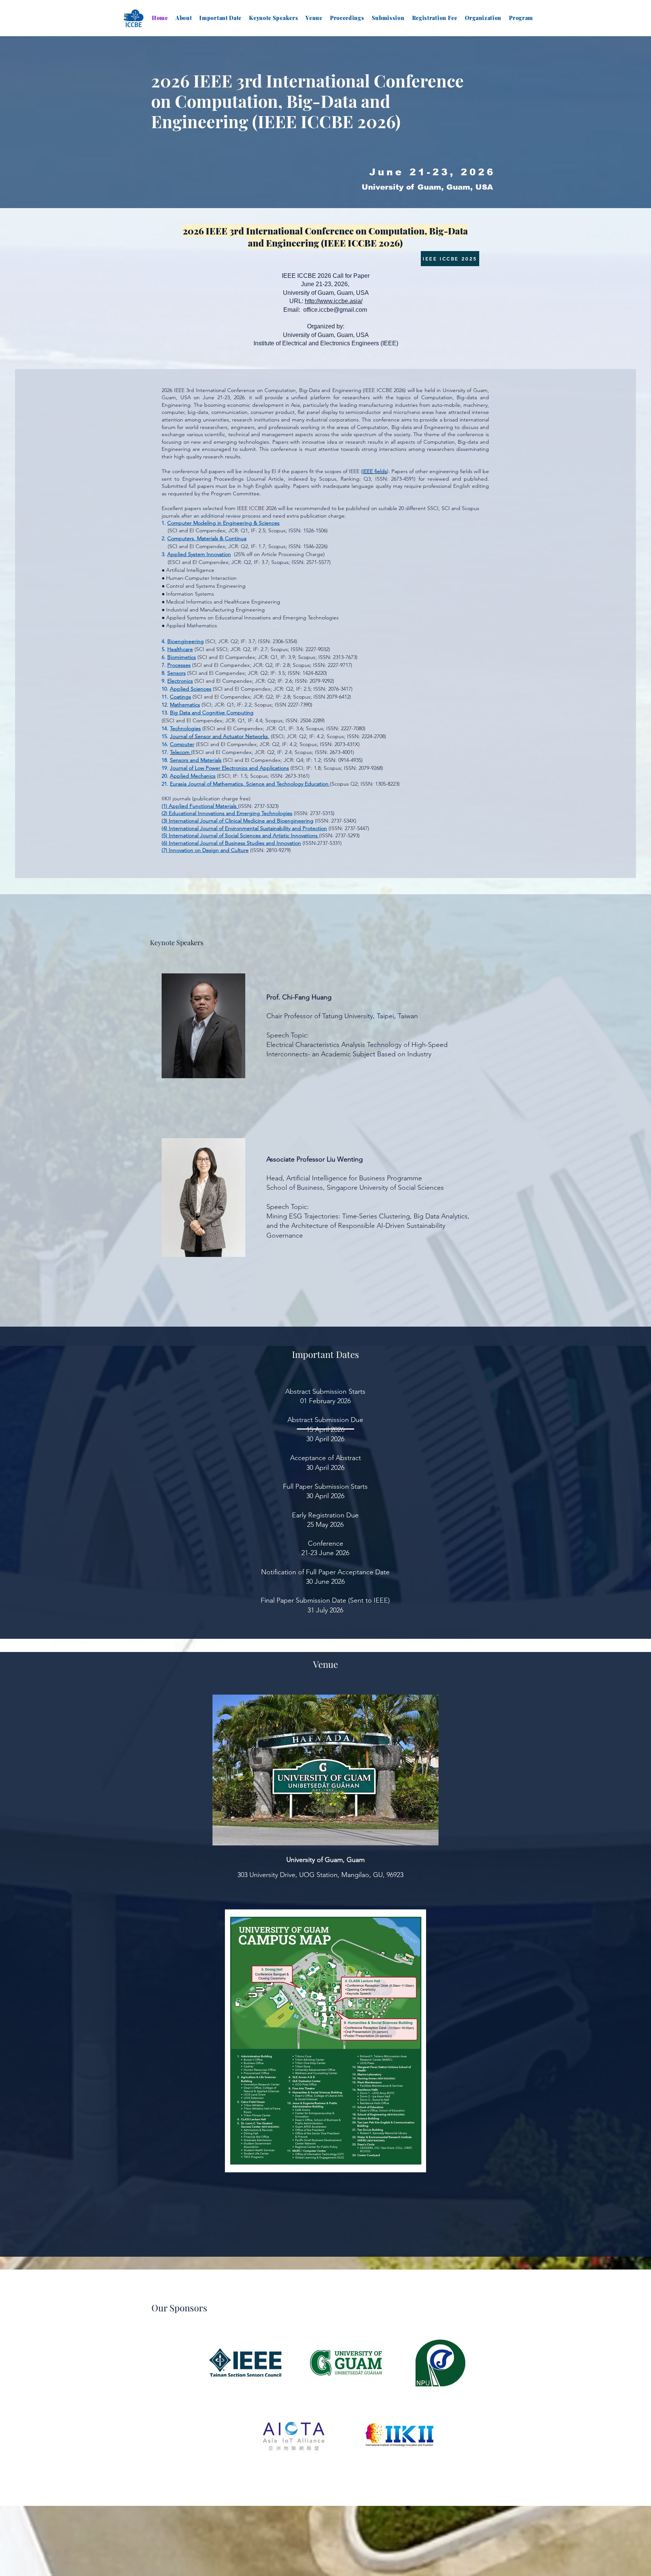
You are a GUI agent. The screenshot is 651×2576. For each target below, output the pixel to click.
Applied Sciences (191, 689)
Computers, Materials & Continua (207, 538)
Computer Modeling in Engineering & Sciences (223, 523)
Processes (179, 665)
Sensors (177, 673)
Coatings (180, 697)
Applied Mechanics (193, 776)
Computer (182, 744)
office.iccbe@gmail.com (335, 310)
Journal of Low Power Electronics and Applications (229, 768)
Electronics (180, 681)
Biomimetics (182, 657)
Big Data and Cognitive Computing (212, 713)
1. (164, 523)
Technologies (185, 728)
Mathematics (185, 705)
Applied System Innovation (199, 554)
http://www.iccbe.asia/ (334, 301)
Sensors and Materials (196, 760)
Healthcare (180, 649)
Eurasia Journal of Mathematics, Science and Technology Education (250, 784)
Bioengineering (186, 641)
